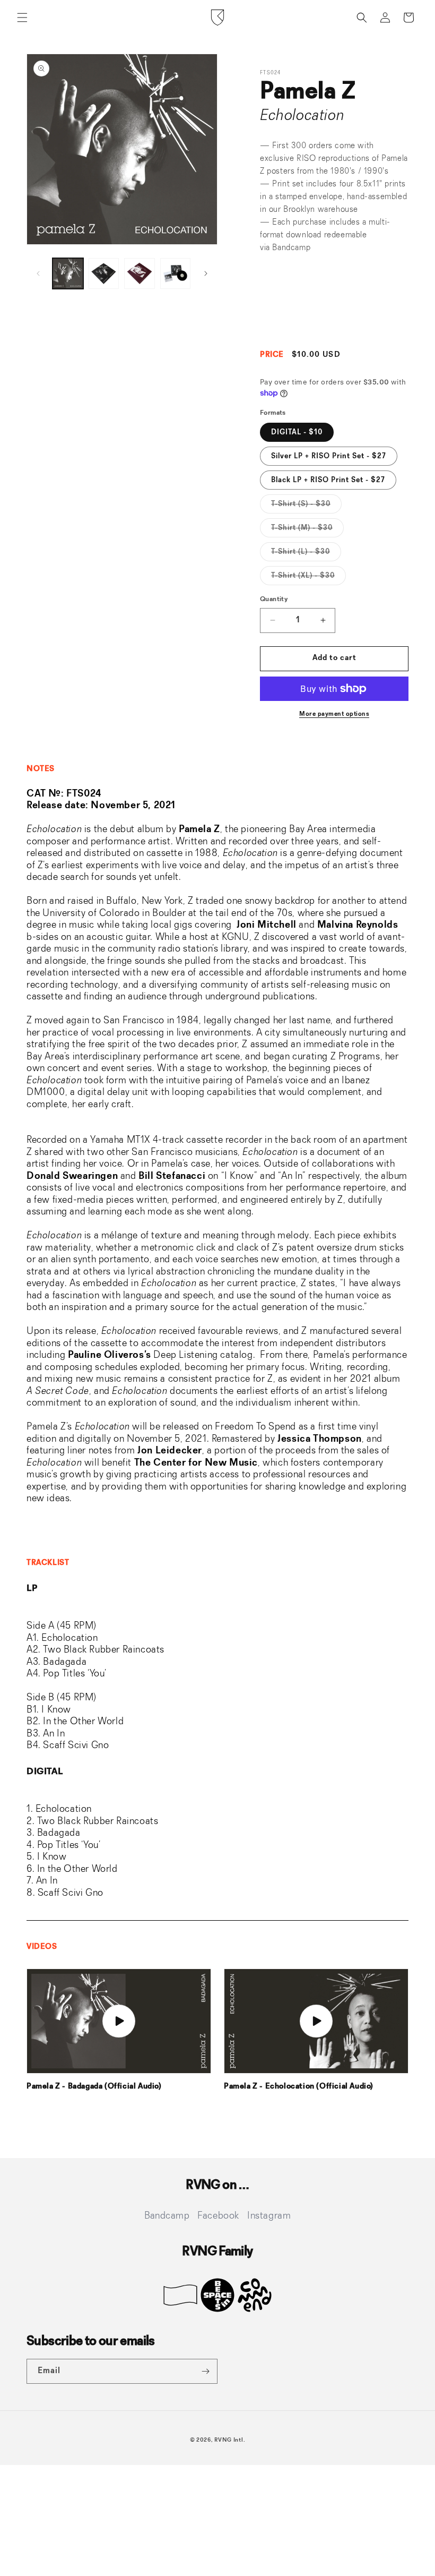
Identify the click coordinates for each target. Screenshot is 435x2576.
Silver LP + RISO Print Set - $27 (329, 456)
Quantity (274, 599)
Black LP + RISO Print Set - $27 (328, 480)
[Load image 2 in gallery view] (104, 273)
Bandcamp (291, 248)
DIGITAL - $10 (297, 432)
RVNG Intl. (230, 2440)
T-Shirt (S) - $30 (306, 507)
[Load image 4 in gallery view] (176, 273)
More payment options (334, 714)
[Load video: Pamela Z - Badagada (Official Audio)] (119, 2021)
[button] (22, 18)
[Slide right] (206, 273)
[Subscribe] (205, 2371)
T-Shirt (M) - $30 (307, 530)
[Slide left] (38, 273)
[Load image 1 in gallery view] (68, 273)
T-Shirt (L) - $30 (306, 554)
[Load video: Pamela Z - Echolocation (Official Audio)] (316, 2021)
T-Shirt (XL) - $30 (308, 578)
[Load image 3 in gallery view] (140, 273)
